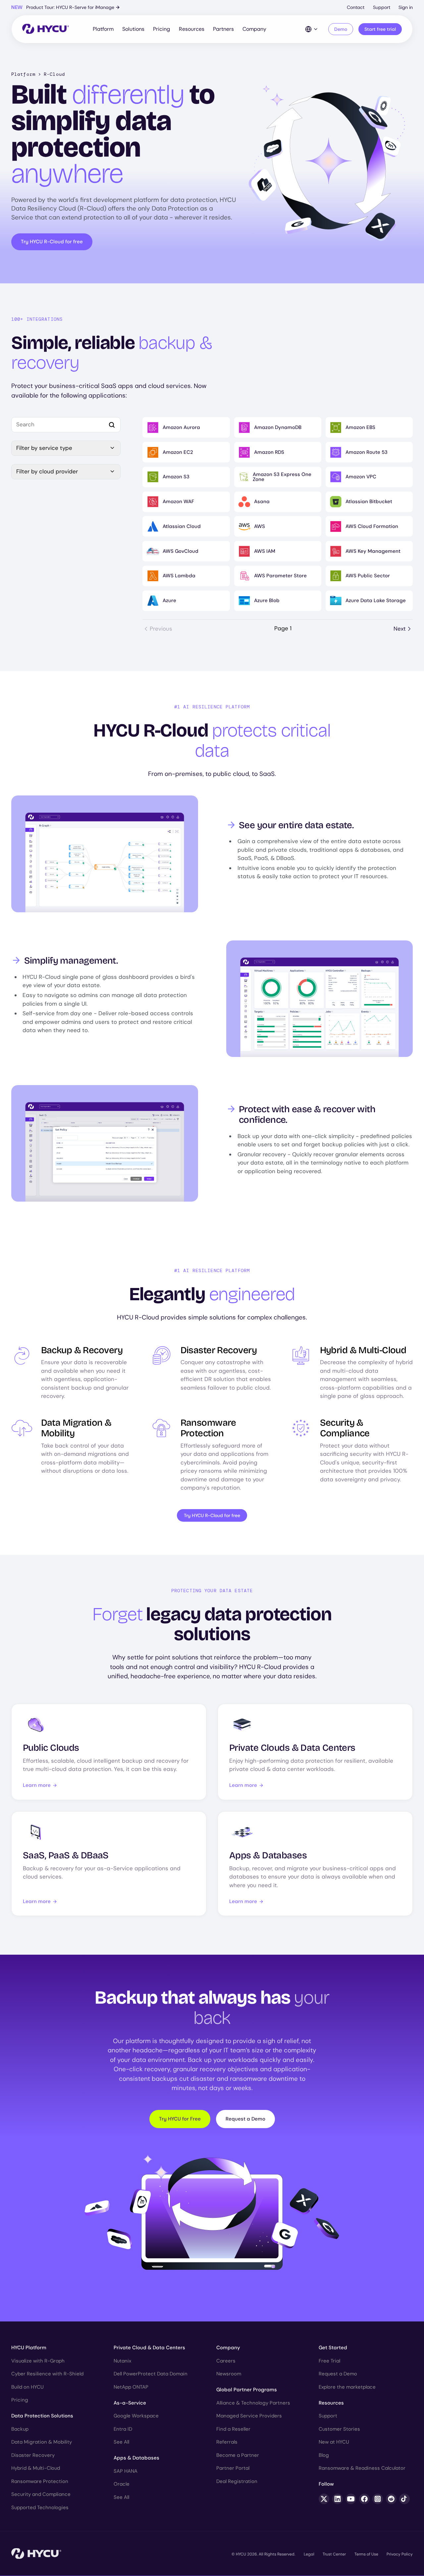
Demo (341, 29)
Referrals (227, 2442)
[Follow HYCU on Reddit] (391, 2499)
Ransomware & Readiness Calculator (362, 2468)
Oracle (122, 2484)
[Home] (46, 29)
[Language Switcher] (312, 29)
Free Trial (329, 2361)
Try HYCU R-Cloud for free (52, 242)
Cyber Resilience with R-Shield (47, 2374)
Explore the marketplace (347, 2387)
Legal (309, 2554)
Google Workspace (136, 2416)
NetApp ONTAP (131, 2387)
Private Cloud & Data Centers (149, 2348)
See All (121, 2442)
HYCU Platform (29, 2348)
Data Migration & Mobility (42, 2442)
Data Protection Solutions (42, 2416)
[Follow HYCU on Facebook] (364, 2499)
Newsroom (229, 2374)
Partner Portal (233, 2468)
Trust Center (334, 2554)
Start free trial (380, 29)
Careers (226, 2361)
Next (400, 629)
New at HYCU (334, 2442)
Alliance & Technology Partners (253, 2403)
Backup (20, 2429)
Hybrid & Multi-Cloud (36, 2468)
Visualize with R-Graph (38, 2361)
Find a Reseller (233, 2429)
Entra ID (123, 2429)
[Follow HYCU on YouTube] (351, 2499)
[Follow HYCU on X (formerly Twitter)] (324, 2499)
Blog (324, 2455)
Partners (223, 29)
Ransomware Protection (40, 2481)
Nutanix (122, 2361)
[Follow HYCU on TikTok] (404, 2499)
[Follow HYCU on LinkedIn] (338, 2499)
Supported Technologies (40, 2507)
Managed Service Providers (249, 2416)
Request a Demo (245, 2119)
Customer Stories (339, 2429)
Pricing (161, 29)
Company (254, 29)
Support (382, 7)
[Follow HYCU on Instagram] (378, 2499)
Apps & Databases (136, 2458)
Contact (356, 7)
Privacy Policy (400, 2554)
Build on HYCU (27, 2387)
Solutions (133, 29)
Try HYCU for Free (180, 2119)
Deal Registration (237, 2481)
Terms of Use (366, 2554)
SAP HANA (126, 2471)
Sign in (406, 7)
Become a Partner (238, 2455)
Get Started (333, 2348)
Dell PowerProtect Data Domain (151, 2374)
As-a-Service (130, 2403)
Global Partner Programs (247, 2390)
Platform (103, 29)
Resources (192, 29)
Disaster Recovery (33, 2455)
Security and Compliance (41, 2494)
